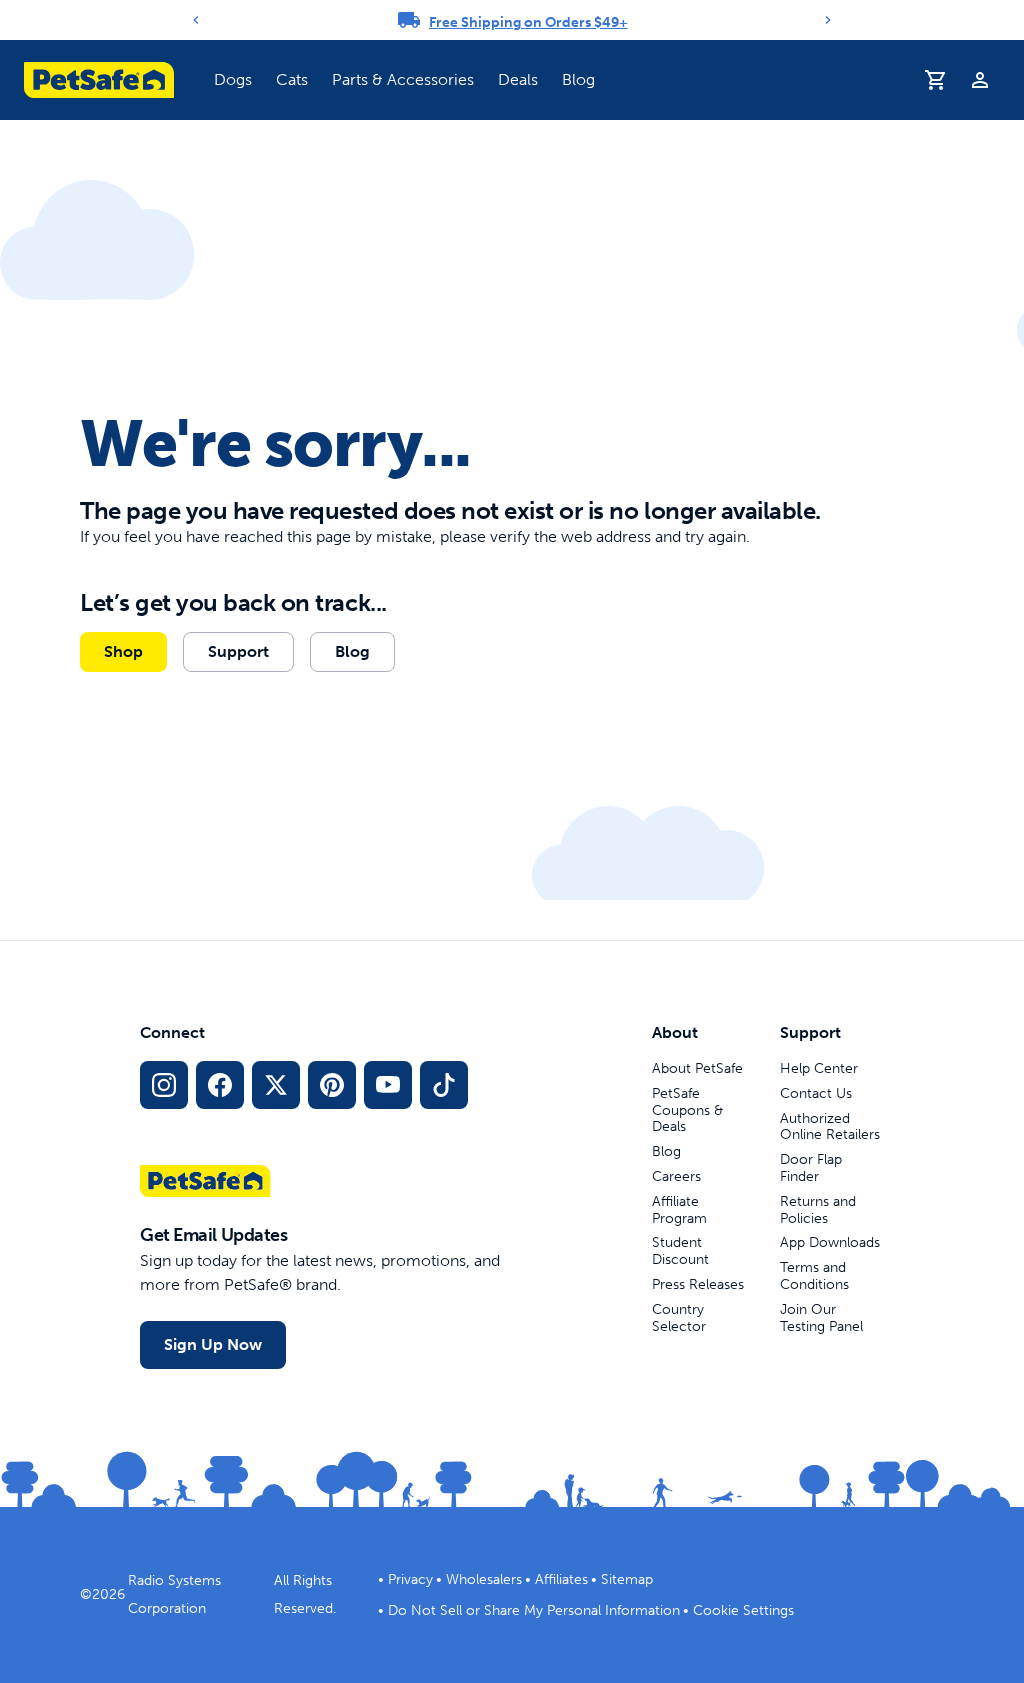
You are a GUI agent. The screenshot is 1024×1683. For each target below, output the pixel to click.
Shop (123, 651)
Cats (292, 79)
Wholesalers (484, 1579)
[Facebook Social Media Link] (220, 1085)
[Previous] (196, 20)
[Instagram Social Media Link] (164, 1085)
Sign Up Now (213, 1344)
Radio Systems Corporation (174, 1594)
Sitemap (627, 1579)
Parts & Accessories (403, 79)
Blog (578, 79)
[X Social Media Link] (276, 1085)
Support (238, 651)
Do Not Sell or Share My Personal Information (534, 1610)
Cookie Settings (743, 1610)
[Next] (828, 20)
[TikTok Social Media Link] (444, 1085)
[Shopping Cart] (936, 80)
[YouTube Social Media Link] (388, 1085)
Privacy (410, 1579)
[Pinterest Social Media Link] (332, 1085)
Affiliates (561, 1579)
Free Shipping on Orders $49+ (528, 22)
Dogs (233, 79)
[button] (233, 80)
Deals (518, 79)
